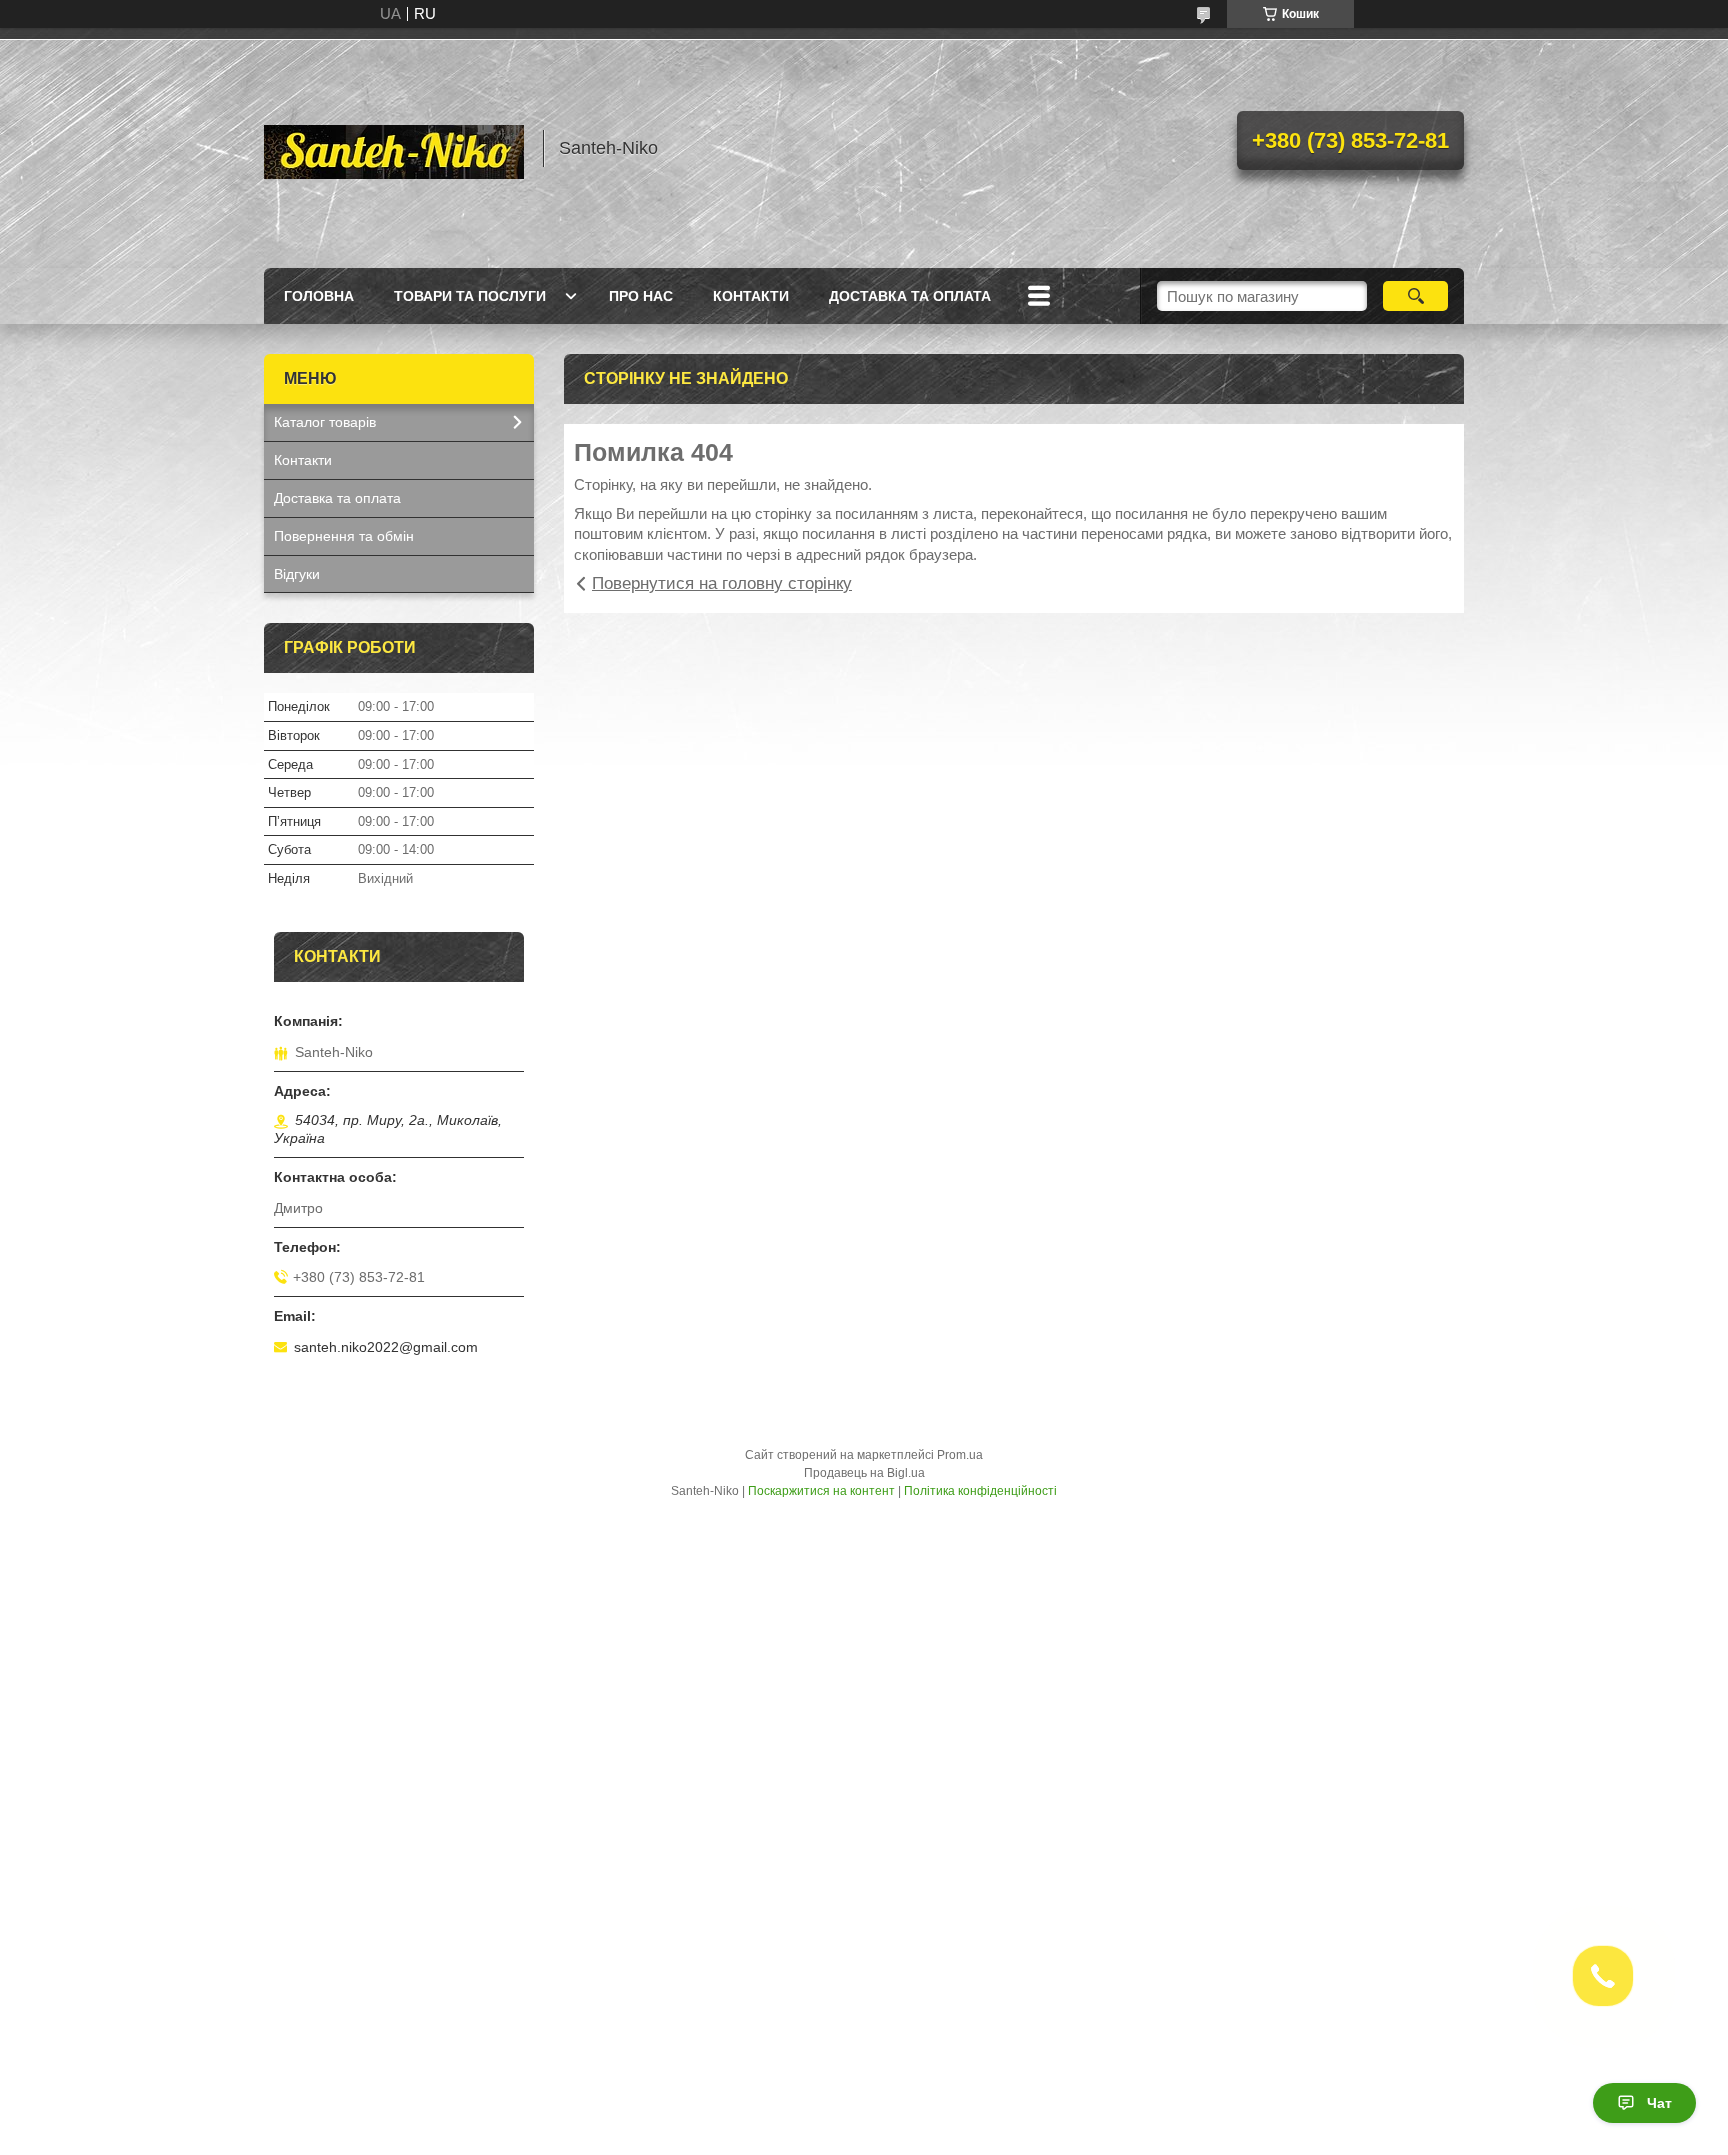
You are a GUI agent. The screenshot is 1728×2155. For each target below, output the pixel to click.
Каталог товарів (325, 422)
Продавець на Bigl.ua (864, 1473)
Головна (319, 296)
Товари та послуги (470, 296)
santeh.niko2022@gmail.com (386, 1347)
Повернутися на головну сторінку (722, 583)
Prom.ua (960, 1455)
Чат (1659, 2103)
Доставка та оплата (910, 296)
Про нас (641, 296)
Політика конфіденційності (980, 1491)
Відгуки (297, 574)
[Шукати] (1415, 296)
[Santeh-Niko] (394, 148)
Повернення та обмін (344, 536)
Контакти (751, 296)
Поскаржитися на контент (821, 1491)
